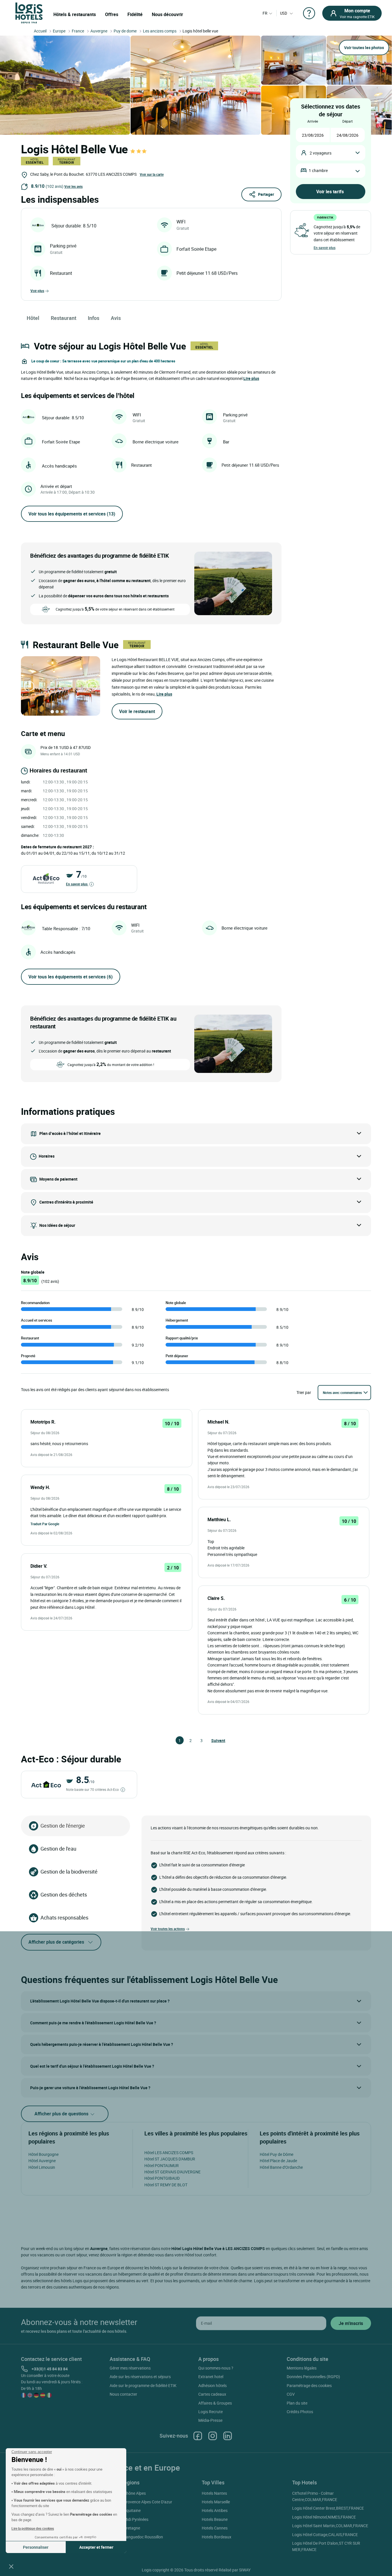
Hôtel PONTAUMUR (162, 2165)
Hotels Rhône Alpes (129, 2493)
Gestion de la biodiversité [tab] (69, 1872)
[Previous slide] (29, 686)
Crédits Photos (300, 2412)
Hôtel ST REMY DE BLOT (166, 2185)
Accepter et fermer (96, 2547)
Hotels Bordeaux (217, 2537)
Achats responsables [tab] (64, 1917)
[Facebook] (198, 2436)
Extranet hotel (211, 2377)
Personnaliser (36, 2547)
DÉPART (348, 121)
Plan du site (297, 2403)
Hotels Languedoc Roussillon (137, 2537)
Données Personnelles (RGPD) (313, 2377)
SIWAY (245, 2570)
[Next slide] (92, 686)
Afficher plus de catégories (56, 1942)
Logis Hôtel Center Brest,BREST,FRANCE (328, 2508)
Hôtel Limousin (42, 2167)
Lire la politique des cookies (33, 2528)
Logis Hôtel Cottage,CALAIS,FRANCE (325, 2535)
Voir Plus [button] (37, 291)
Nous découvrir (167, 14)
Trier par (304, 1392)
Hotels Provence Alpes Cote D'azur (142, 2502)
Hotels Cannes (215, 2528)
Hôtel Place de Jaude (278, 2161)
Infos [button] (94, 318)
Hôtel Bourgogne (43, 2154)
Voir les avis (73, 186)
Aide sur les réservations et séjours (140, 2377)
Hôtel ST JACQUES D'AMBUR (170, 2159)
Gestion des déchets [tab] (64, 1895)
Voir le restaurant (137, 711)
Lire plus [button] (251, 378)
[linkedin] (228, 2436)
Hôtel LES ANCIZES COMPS (169, 2153)
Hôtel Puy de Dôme (276, 2154)
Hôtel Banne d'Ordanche (281, 2167)
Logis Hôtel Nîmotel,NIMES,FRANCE (324, 2517)
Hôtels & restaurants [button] (75, 14)
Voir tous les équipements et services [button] (72, 514)
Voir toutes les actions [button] (168, 1929)
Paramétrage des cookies (309, 2385)
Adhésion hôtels (213, 2385)
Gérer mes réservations (130, 2368)
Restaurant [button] (64, 318)
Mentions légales (302, 2368)
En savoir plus (77, 884)
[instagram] (213, 2436)
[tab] (52, 712)
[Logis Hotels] (29, 12)
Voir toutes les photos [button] (364, 48)
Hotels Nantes (214, 2493)
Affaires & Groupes (215, 2403)
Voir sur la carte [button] (152, 174)
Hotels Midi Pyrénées (130, 2519)
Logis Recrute (210, 2412)
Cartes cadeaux (212, 2394)
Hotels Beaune (215, 2519)
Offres (112, 14)
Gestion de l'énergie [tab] (63, 1826)
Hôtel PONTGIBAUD (162, 2178)
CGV (291, 2394)
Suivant (214, 1740)
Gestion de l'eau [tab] (58, 1849)
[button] (11, 2566)
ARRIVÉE (313, 121)
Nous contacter (123, 2394)
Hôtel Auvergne (42, 2161)
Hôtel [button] (33, 318)
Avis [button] (116, 318)
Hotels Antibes (215, 2510)
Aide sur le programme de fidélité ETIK (143, 2385)
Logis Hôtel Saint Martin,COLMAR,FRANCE (330, 2526)
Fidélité (135, 14)
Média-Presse (210, 2420)
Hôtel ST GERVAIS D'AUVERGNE (172, 2172)
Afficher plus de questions (62, 2114)
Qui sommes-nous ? (216, 2368)
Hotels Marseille (216, 2502)
